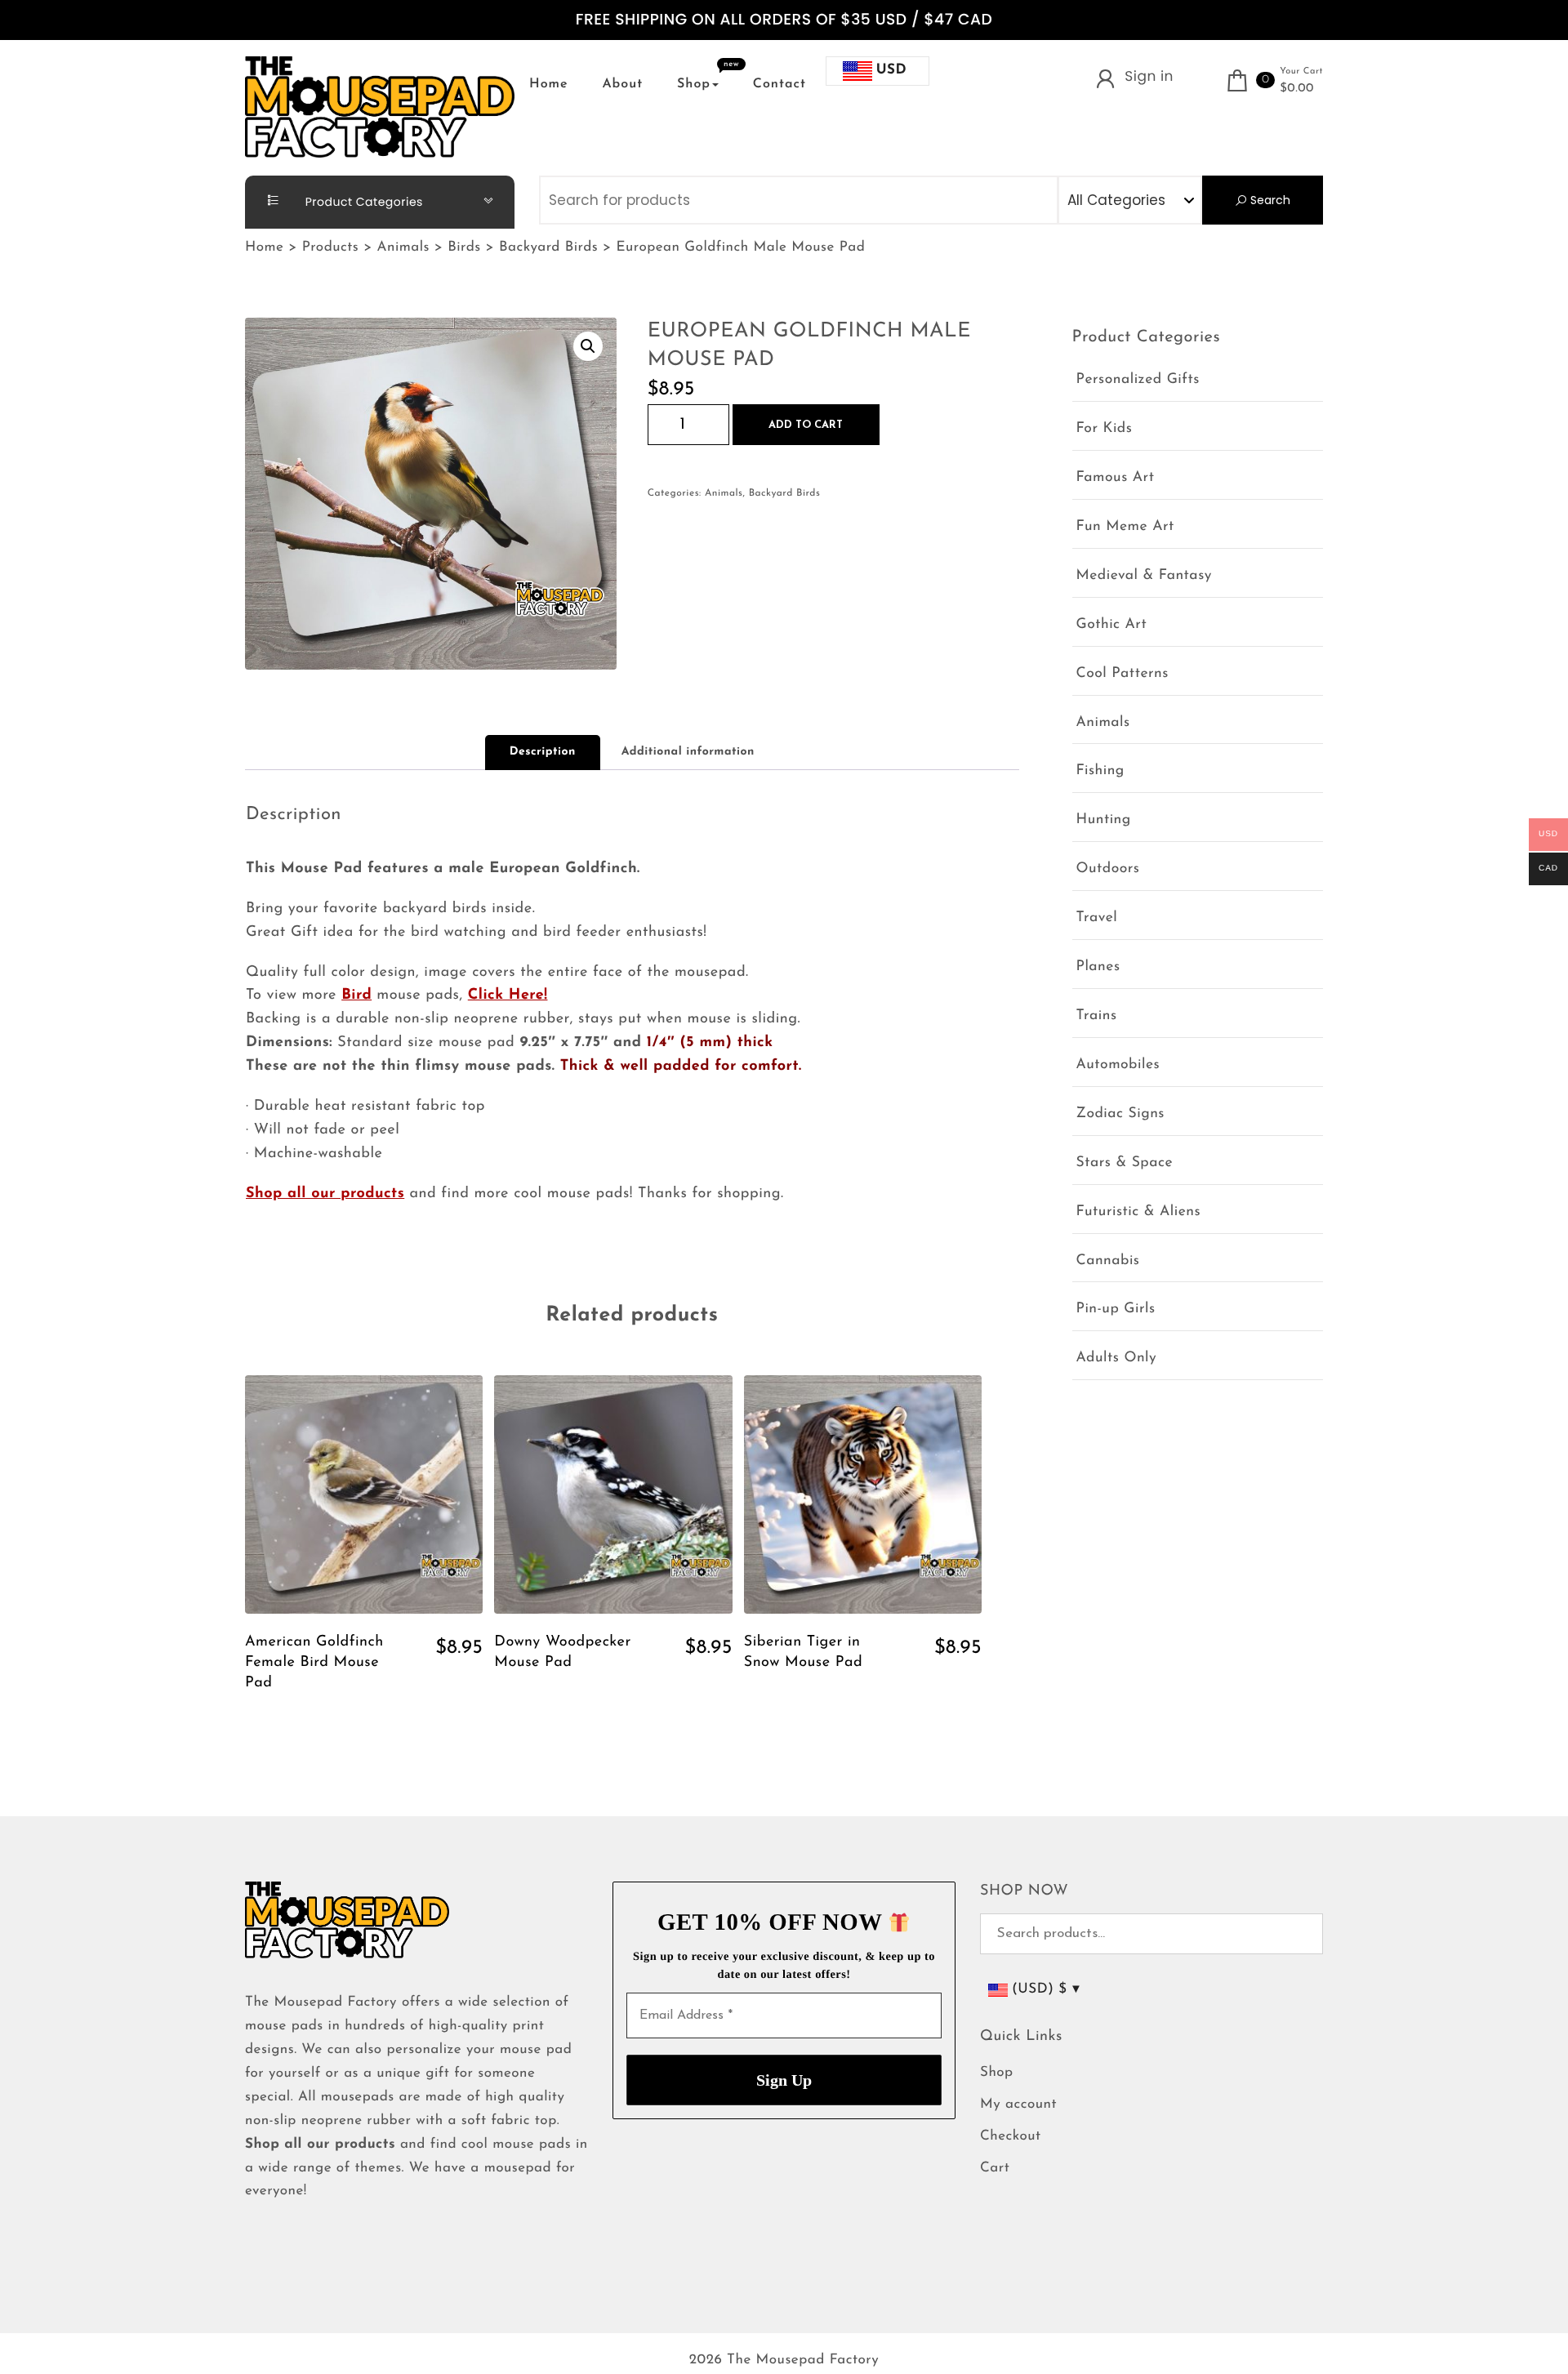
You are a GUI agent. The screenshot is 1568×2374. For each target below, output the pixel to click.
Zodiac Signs (1120, 1114)
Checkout (1011, 2137)
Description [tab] (543, 752)
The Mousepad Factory (803, 2361)
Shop (694, 84)
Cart (995, 2169)
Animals (724, 493)
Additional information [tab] (688, 752)
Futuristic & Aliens (1139, 1212)
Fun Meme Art (1125, 527)
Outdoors (1108, 869)
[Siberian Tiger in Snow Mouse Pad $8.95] (863, 1494)
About (622, 84)
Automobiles (1118, 1065)
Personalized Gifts (1138, 380)
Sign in (1149, 76)
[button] (588, 346)
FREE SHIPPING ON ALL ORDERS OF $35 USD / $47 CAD (784, 20)
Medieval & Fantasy (1144, 576)
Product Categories (363, 202)
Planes (1098, 967)
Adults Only (1117, 1358)
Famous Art (1116, 478)
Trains (1097, 1016)
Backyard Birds (785, 493)
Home (549, 84)
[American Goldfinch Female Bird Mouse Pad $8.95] (364, 1494)
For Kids (1105, 429)
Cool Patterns (1123, 674)
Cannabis (1108, 1261)
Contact (780, 84)
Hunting (1104, 820)
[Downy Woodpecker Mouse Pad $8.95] (613, 1494)
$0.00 (1297, 89)
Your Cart (1301, 71)
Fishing (1100, 771)
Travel (1097, 918)
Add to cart (806, 425)
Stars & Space (1125, 1163)
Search (1269, 200)
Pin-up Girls (1116, 1309)
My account (1018, 2105)
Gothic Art (1112, 625)
